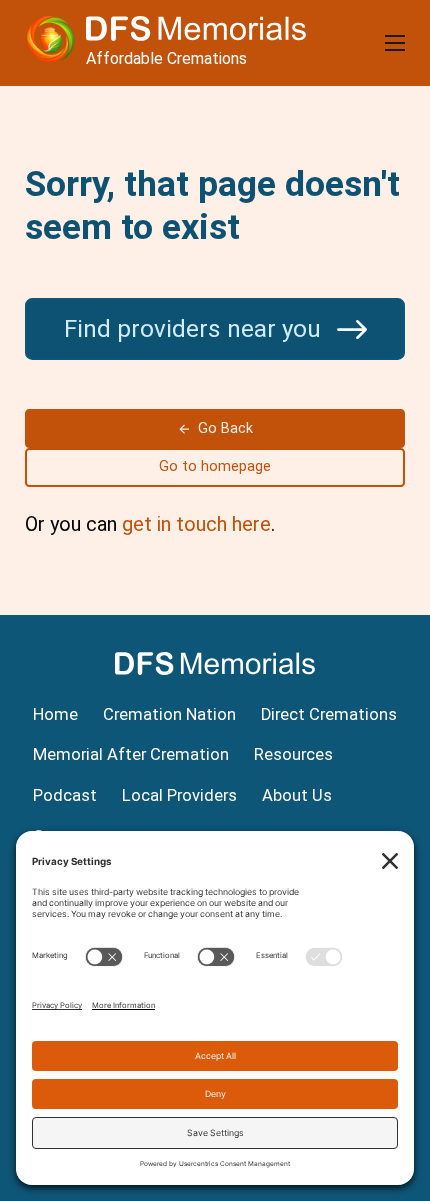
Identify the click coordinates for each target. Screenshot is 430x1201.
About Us (297, 795)
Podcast (65, 795)
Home (55, 714)
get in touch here (196, 524)
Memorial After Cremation (131, 754)
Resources (293, 754)
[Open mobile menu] (395, 43)
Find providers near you (195, 328)
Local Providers (179, 795)
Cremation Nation (169, 714)
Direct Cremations (329, 714)
